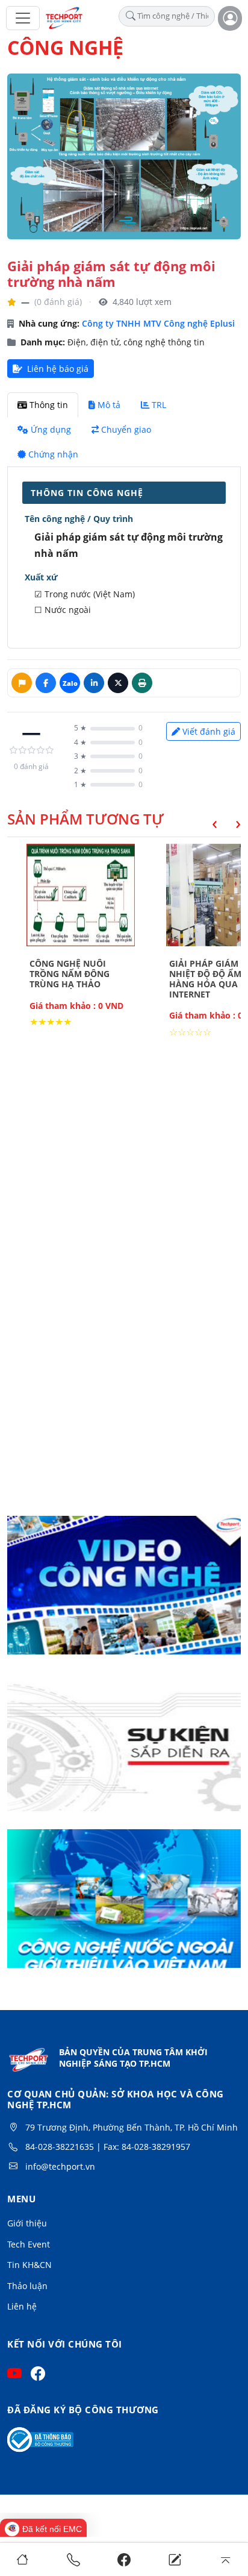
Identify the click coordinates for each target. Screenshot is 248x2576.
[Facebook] (124, 2559)
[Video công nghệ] (124, 1593)
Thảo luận (27, 2286)
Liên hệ (22, 2306)
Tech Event (29, 2244)
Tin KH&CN (29, 2265)
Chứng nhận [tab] (53, 454)
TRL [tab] (159, 405)
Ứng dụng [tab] (51, 429)
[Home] (23, 2559)
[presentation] (206, 822)
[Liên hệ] (175, 2559)
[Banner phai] (124, 1750)
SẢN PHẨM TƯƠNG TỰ (85, 819)
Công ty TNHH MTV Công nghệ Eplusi (158, 323)
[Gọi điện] (73, 2559)
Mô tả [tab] (109, 405)
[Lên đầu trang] (225, 2559)
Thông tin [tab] (49, 405)
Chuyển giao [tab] (126, 429)
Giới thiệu (27, 2223)
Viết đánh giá (209, 731)
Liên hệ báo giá (57, 369)
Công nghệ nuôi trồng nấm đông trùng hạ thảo (70, 974)
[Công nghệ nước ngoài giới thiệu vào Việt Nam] (124, 1906)
